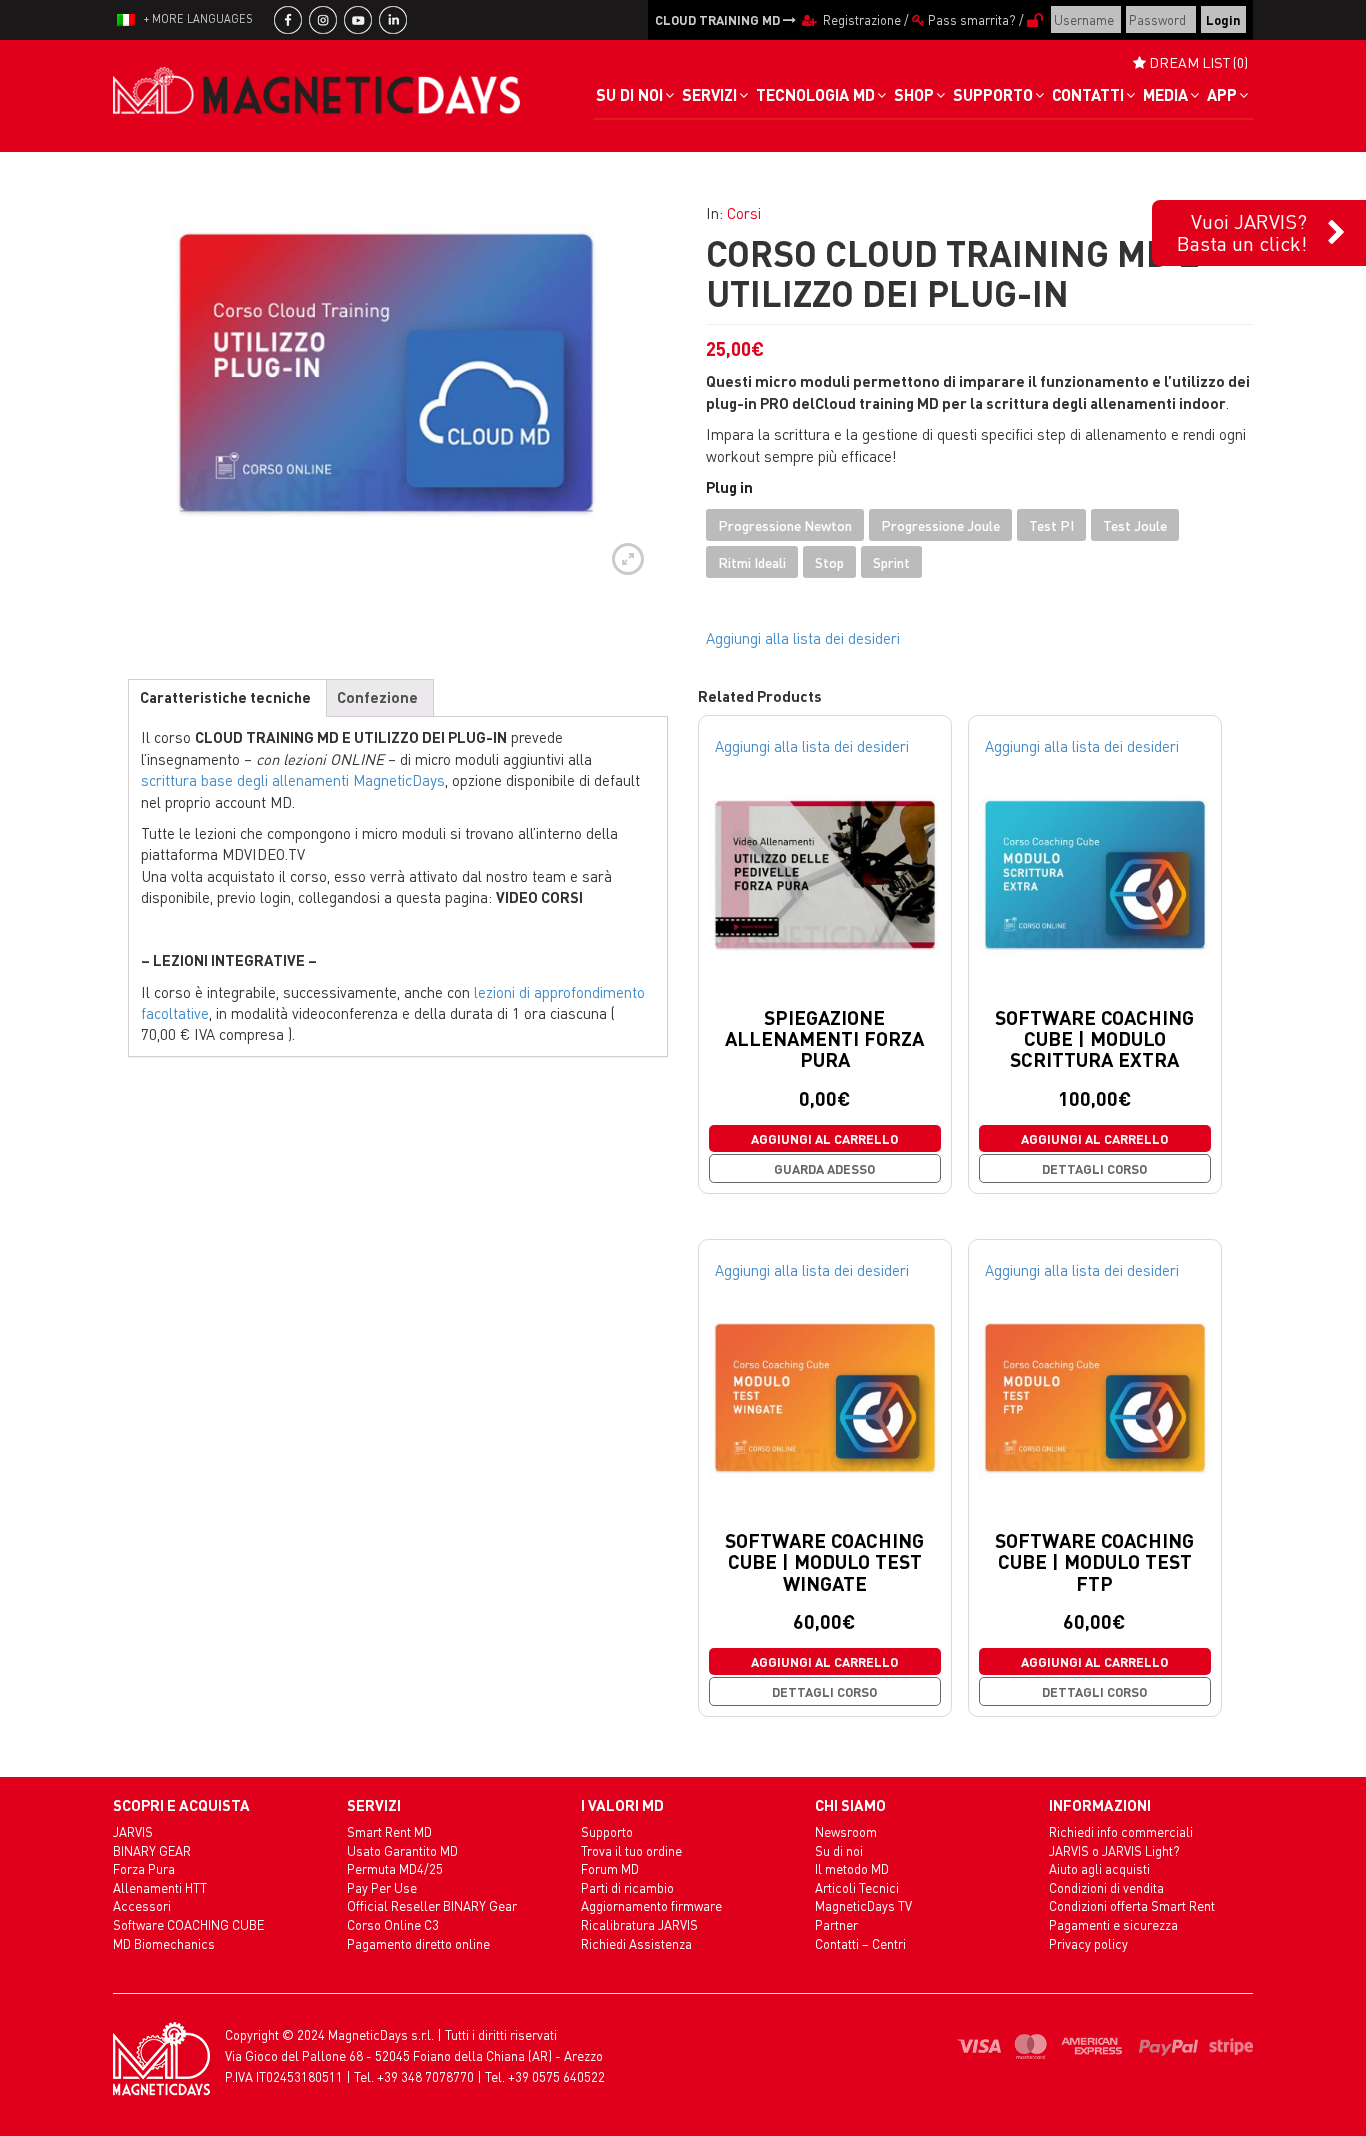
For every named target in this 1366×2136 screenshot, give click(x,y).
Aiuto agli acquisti (1099, 1868)
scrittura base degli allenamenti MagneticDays (293, 780)
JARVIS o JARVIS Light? (1114, 1850)
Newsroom (846, 1831)
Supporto (607, 1831)
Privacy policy (1088, 1943)
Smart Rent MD (389, 1831)
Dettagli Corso (1094, 1168)
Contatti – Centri (860, 1943)
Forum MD (610, 1868)
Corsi (744, 213)
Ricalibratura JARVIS (639, 1924)
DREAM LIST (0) (1197, 62)
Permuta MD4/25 (395, 1868)
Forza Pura (144, 1868)
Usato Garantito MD (402, 1850)
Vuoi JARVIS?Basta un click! (1242, 232)
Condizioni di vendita (1106, 1887)
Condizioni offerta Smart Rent (1132, 1905)
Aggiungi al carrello (824, 1138)
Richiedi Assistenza (636, 1943)
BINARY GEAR (152, 1850)
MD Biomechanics (164, 1943)
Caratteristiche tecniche (225, 697)
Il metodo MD (852, 1868)
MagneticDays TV (863, 1905)
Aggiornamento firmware (651, 1905)
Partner (836, 1924)
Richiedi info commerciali (1121, 1831)
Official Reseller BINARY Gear (432, 1905)
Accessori (142, 1905)
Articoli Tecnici (857, 1887)
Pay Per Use (382, 1887)
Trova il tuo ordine (631, 1850)
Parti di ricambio (627, 1887)
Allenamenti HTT (160, 1887)
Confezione (377, 697)
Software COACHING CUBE (188, 1924)
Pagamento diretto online (418, 1943)
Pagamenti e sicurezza (1113, 1924)
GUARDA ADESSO (824, 1168)
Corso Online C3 (393, 1924)
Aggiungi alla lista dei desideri (803, 638)
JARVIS (133, 1831)
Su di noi (839, 1850)
